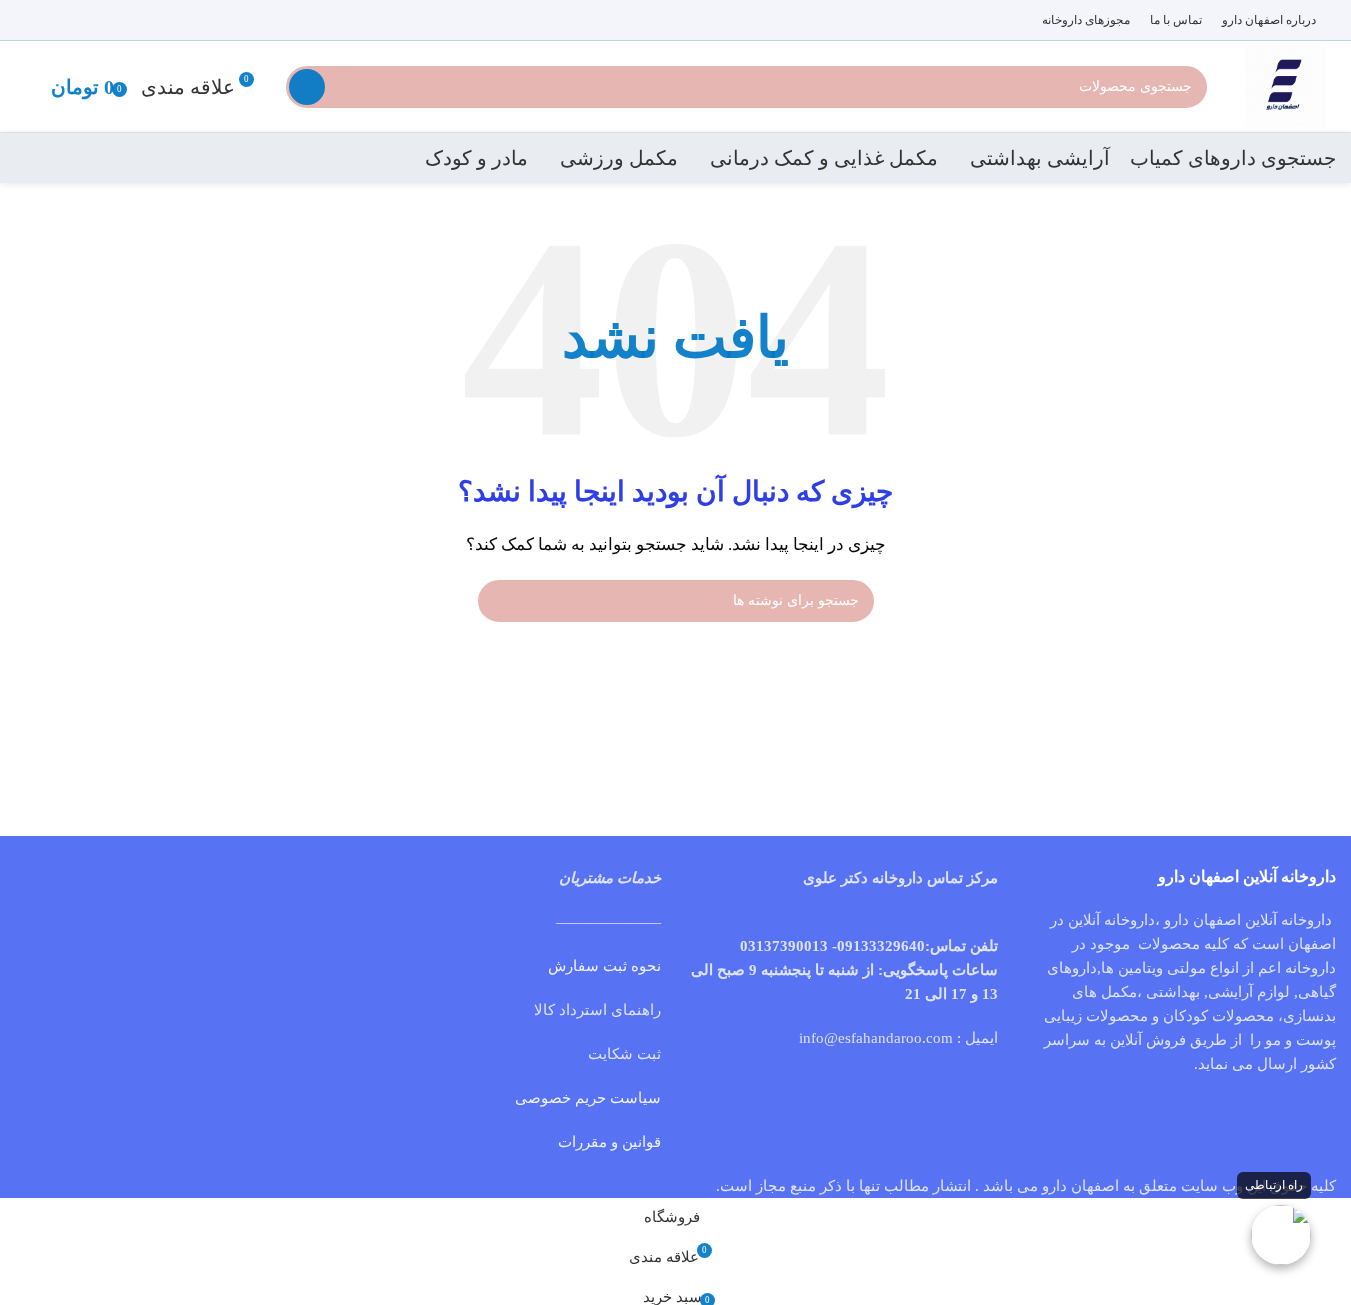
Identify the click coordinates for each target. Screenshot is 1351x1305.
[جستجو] (307, 87)
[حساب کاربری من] (23, 87)
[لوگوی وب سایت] (1285, 85)
